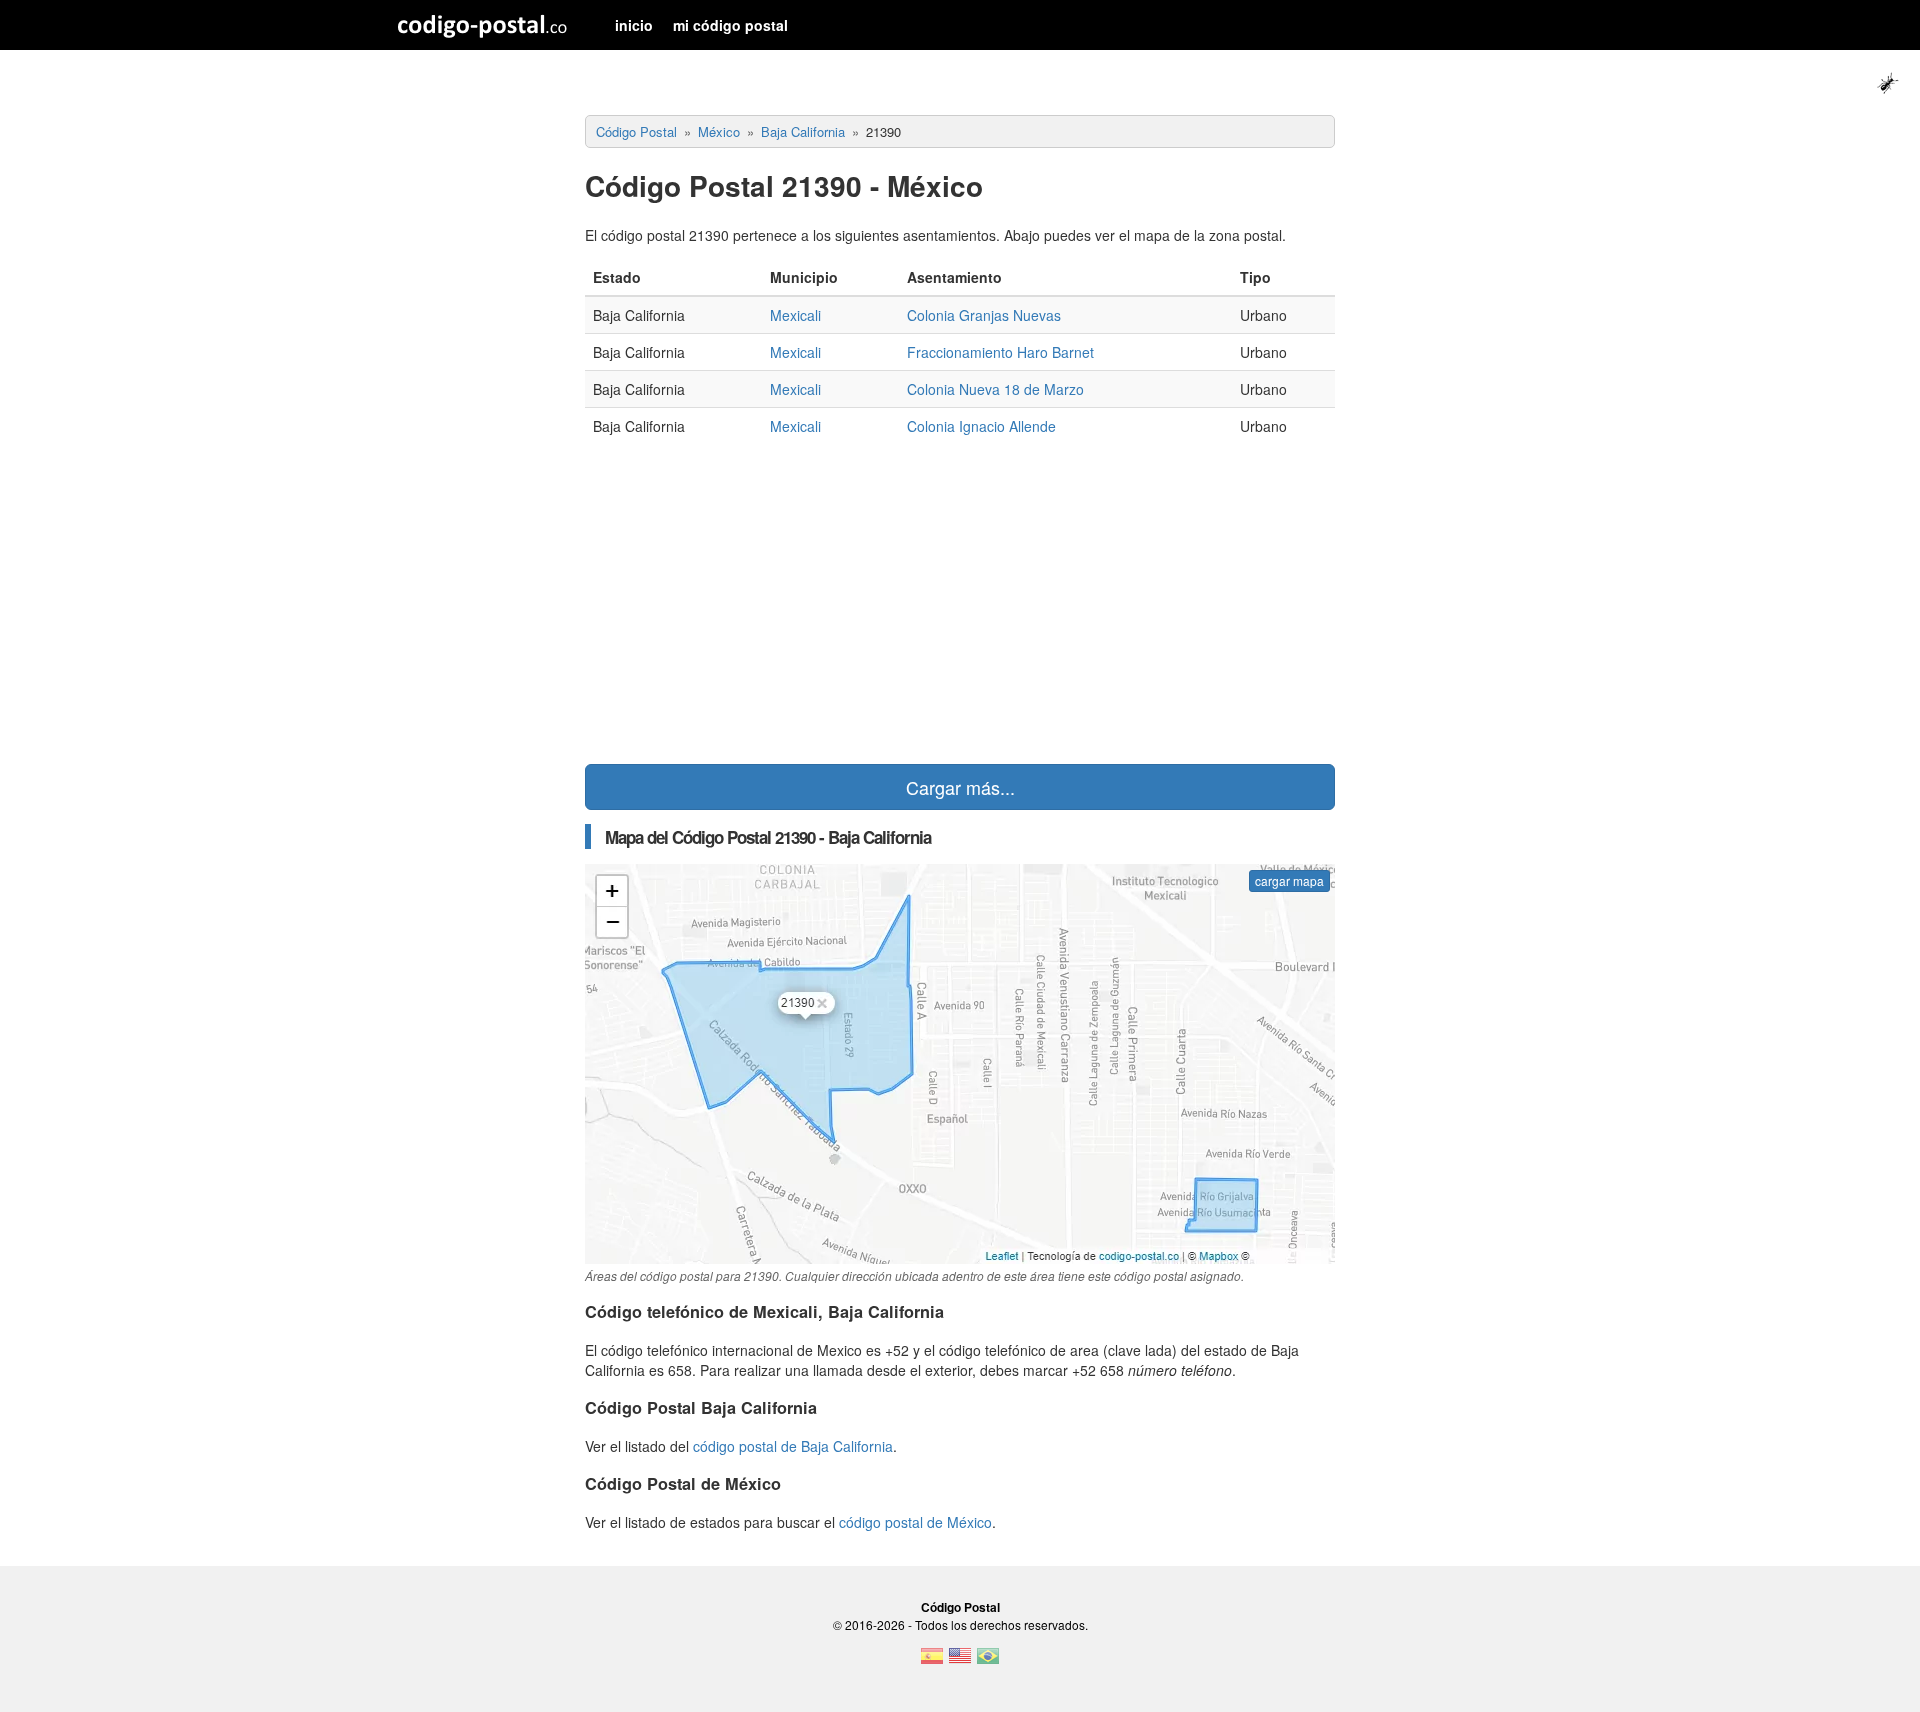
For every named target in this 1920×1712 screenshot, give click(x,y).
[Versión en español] (932, 1662)
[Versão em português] (988, 1662)
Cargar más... (960, 787)
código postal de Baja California (793, 1446)
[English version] (960, 1662)
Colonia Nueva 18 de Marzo (995, 389)
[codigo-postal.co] (482, 25)
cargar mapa (1289, 880)
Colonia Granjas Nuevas (984, 315)
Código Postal (960, 1607)
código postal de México (915, 1522)
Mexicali (795, 315)
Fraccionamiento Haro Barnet (1000, 352)
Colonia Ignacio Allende (981, 426)
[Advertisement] (960, 604)
